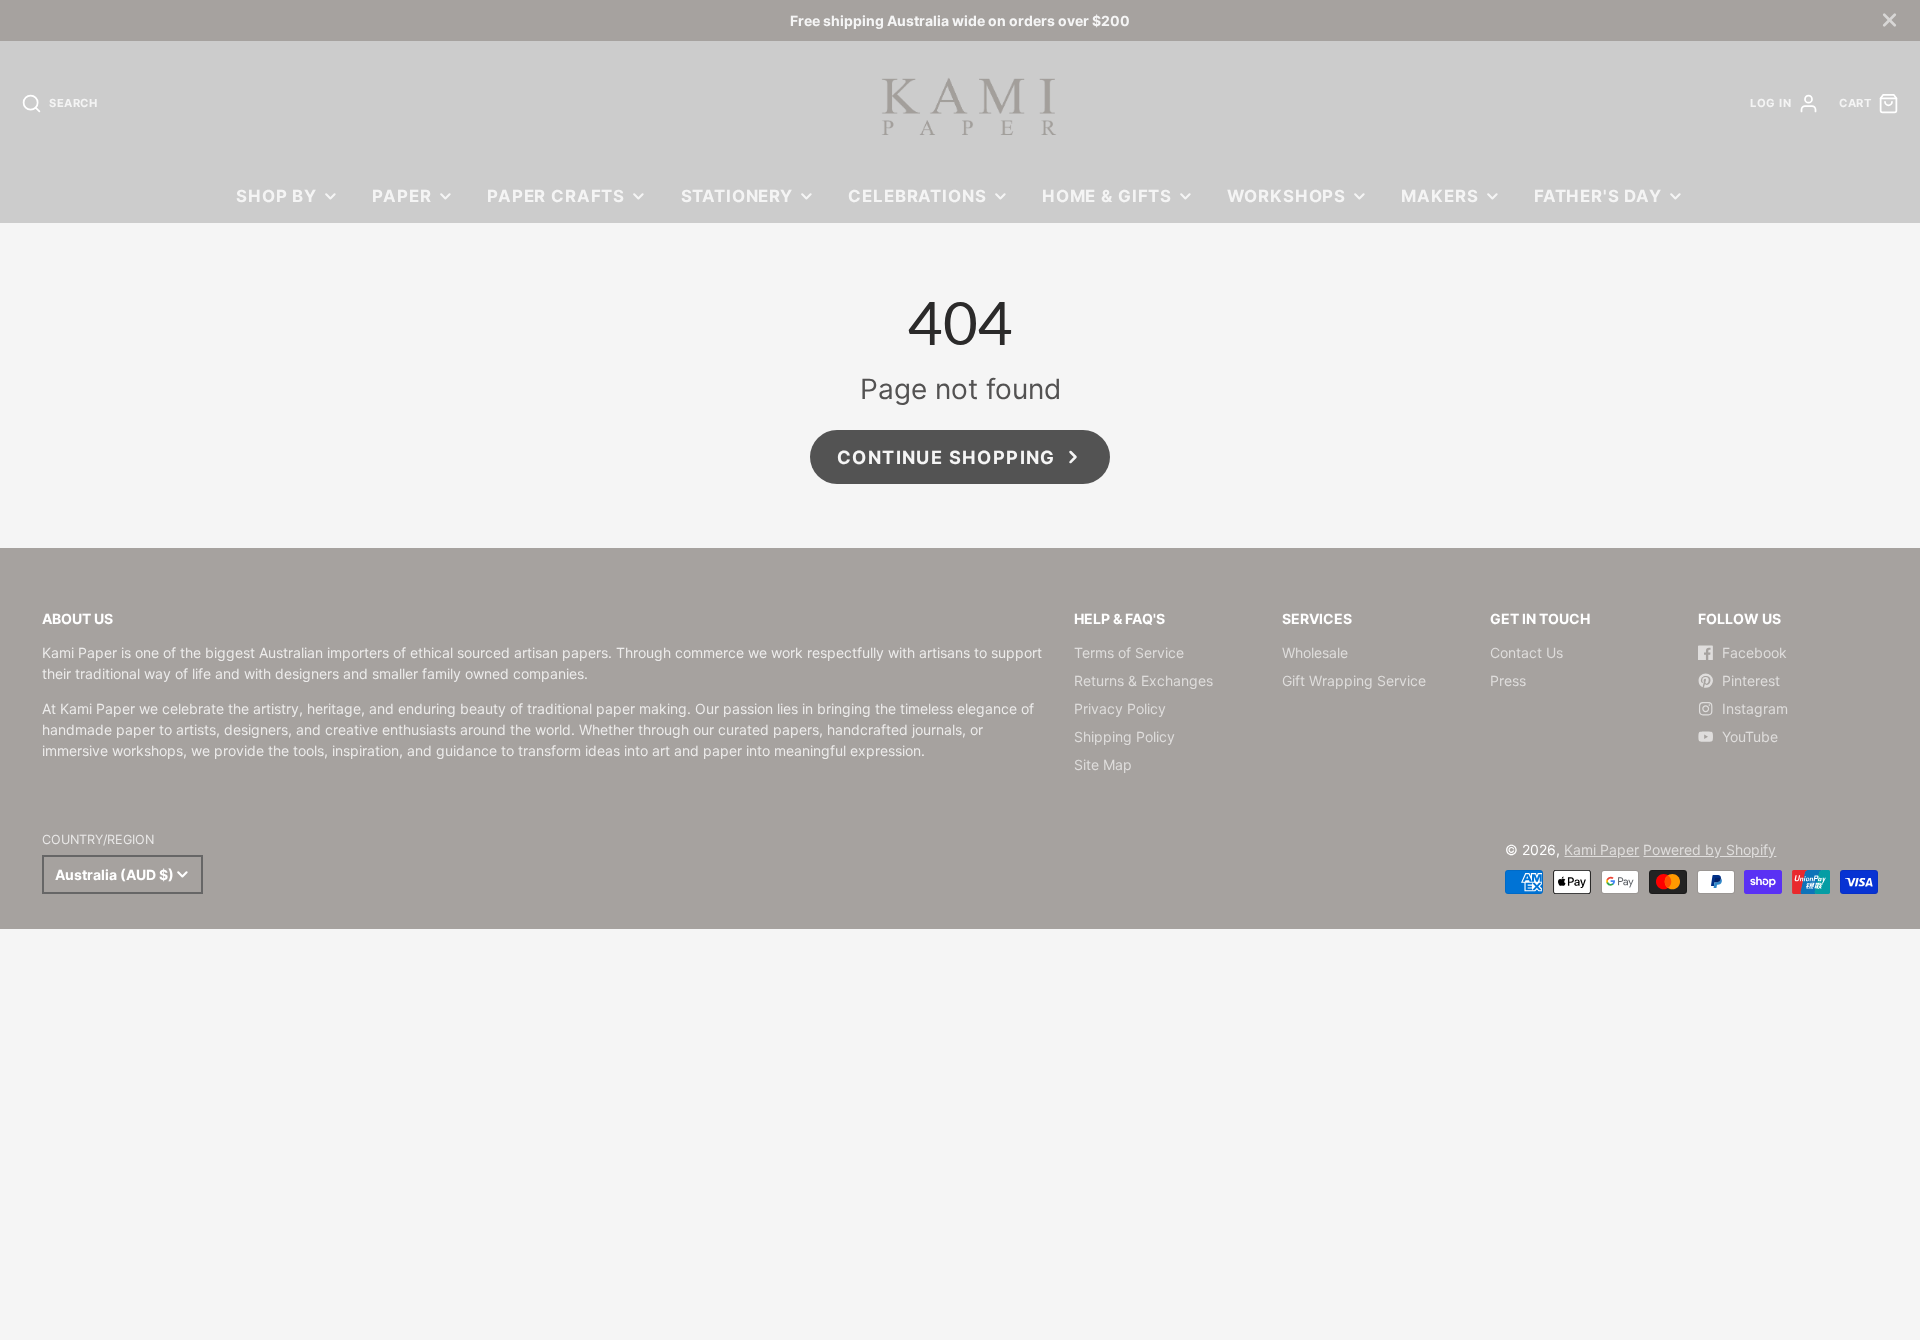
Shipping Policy (1124, 736)
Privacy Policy (1120, 708)
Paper (401, 196)
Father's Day (1598, 196)
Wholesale (1315, 652)
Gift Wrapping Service (1354, 680)
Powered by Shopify (1709, 849)
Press (1508, 680)
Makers (1439, 196)
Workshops (1286, 196)
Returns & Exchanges (1143, 680)
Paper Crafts (556, 196)
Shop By (276, 196)
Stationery (737, 196)
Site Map (1103, 764)
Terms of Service (1129, 652)
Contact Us (1526, 652)
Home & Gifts (1107, 196)
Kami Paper (1601, 849)
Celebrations (917, 196)
